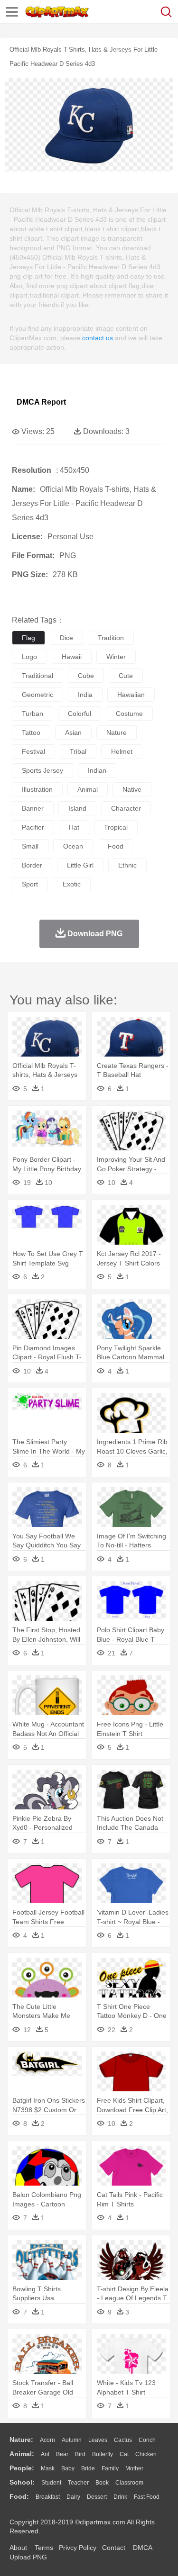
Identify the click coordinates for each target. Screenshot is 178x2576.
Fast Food (147, 2497)
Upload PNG (28, 2557)
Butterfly (103, 2454)
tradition (111, 638)
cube (86, 676)
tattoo (31, 732)
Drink (120, 2497)
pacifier (33, 827)
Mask (48, 2468)
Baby (68, 2468)
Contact (114, 2548)
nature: (21, 2440)
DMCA (142, 2548)
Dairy (73, 2497)
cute (126, 676)
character (126, 808)
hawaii (72, 657)
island (77, 808)
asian (73, 732)
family (110, 2468)
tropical (116, 827)
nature (117, 732)
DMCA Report (41, 402)
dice (66, 638)
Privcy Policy (78, 2548)
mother (134, 2468)
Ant (45, 2454)
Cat (124, 2454)
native (132, 789)
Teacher (78, 2483)
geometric (37, 695)
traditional (37, 676)
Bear (62, 2454)
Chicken (146, 2454)
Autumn (72, 2440)
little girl (80, 865)
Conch (147, 2440)
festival (33, 751)
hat (74, 827)
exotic (72, 884)
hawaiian (131, 695)
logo (29, 657)
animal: (22, 2454)
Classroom (129, 2483)
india (85, 695)
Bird (80, 2454)
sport (30, 884)
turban (33, 714)
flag (28, 638)
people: (22, 2468)
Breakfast (48, 2497)
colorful (80, 714)
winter (116, 657)
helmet (122, 751)
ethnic (127, 865)
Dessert (97, 2497)
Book (102, 2483)
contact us (98, 338)
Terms (44, 2548)
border (32, 865)
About (18, 2548)
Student (51, 2483)
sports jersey (42, 770)
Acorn (47, 2440)
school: (22, 2482)
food (116, 846)
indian (97, 770)
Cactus (123, 2440)
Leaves (98, 2440)
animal (88, 789)
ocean (73, 846)
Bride (88, 2468)
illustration (37, 789)
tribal (78, 751)
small (30, 846)
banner (33, 808)
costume (129, 714)
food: (19, 2496)
